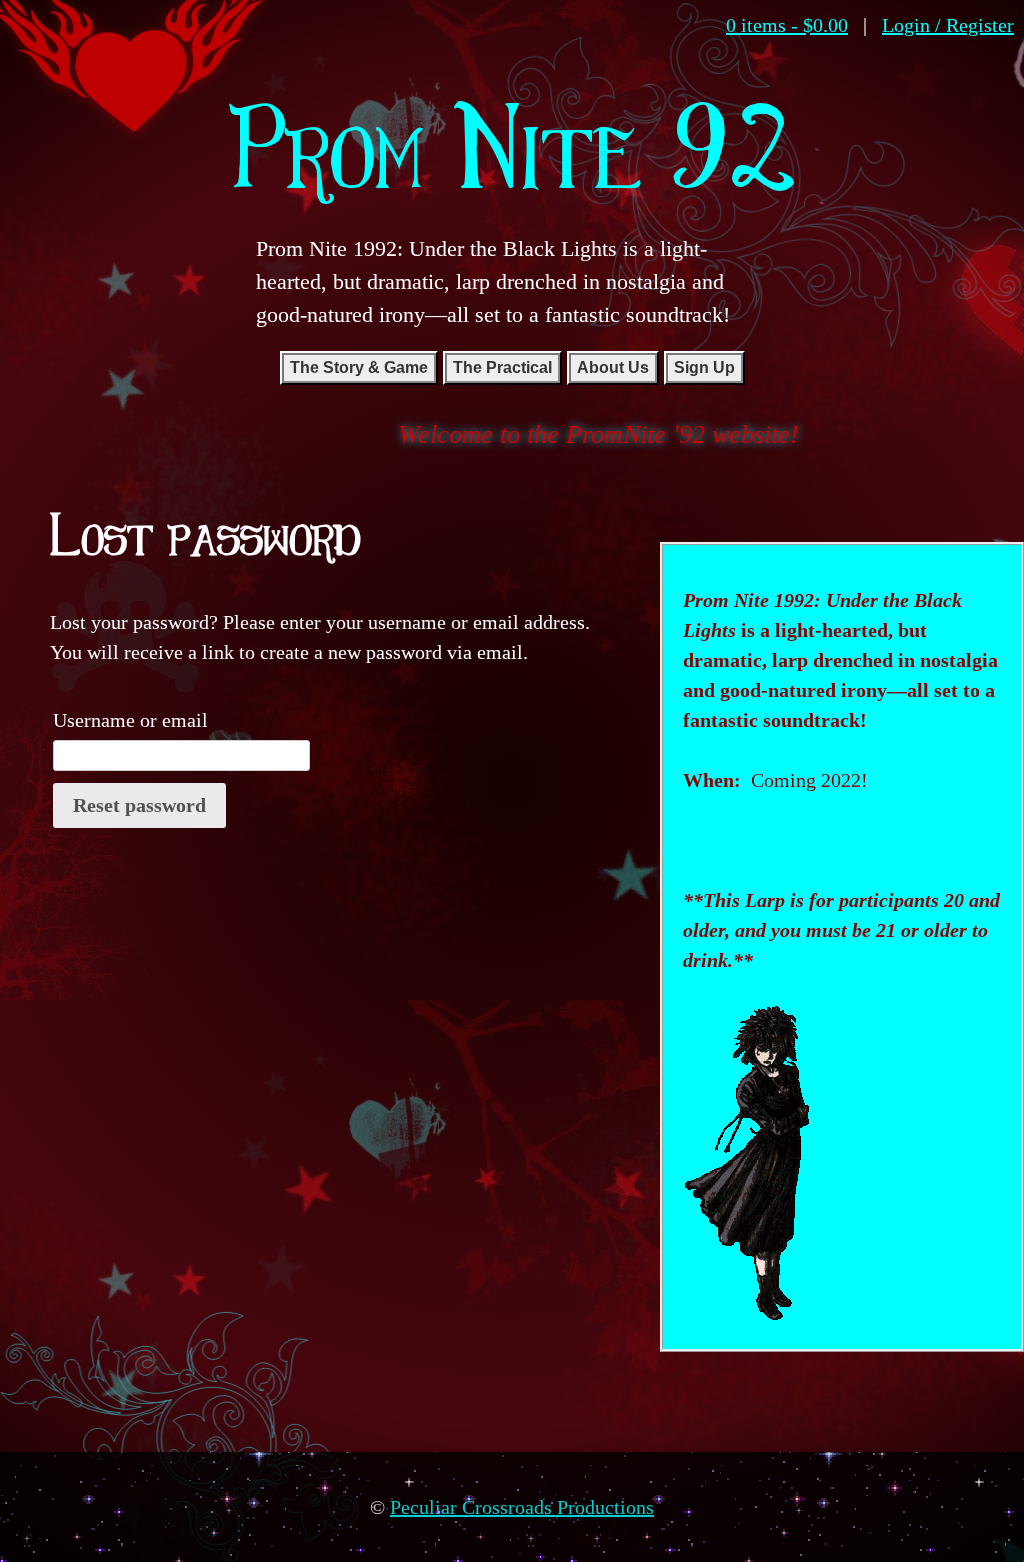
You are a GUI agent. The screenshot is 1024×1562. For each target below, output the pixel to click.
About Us (613, 367)
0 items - (787, 25)
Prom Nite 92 (512, 145)
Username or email (130, 720)
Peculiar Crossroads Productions (522, 1507)
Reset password (139, 805)
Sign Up (704, 367)
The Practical (502, 367)
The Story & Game (359, 367)
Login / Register (948, 25)
